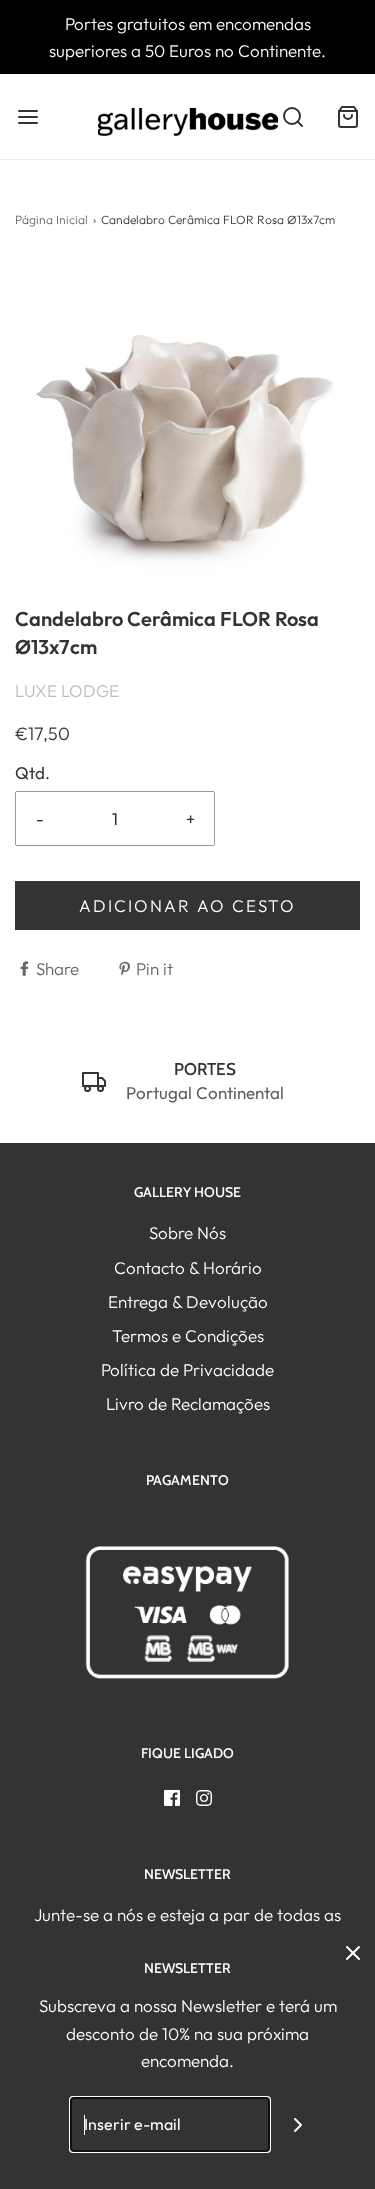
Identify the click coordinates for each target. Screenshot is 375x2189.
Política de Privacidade (187, 1369)
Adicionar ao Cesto (187, 905)
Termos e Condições (188, 1335)
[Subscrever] (297, 2124)
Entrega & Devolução (188, 1301)
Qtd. (32, 772)
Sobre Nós (187, 1232)
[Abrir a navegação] (27, 116)
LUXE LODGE (67, 690)
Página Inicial (51, 219)
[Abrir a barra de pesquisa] (292, 116)
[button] (187, 432)
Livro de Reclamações (188, 1403)
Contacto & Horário (188, 1267)
